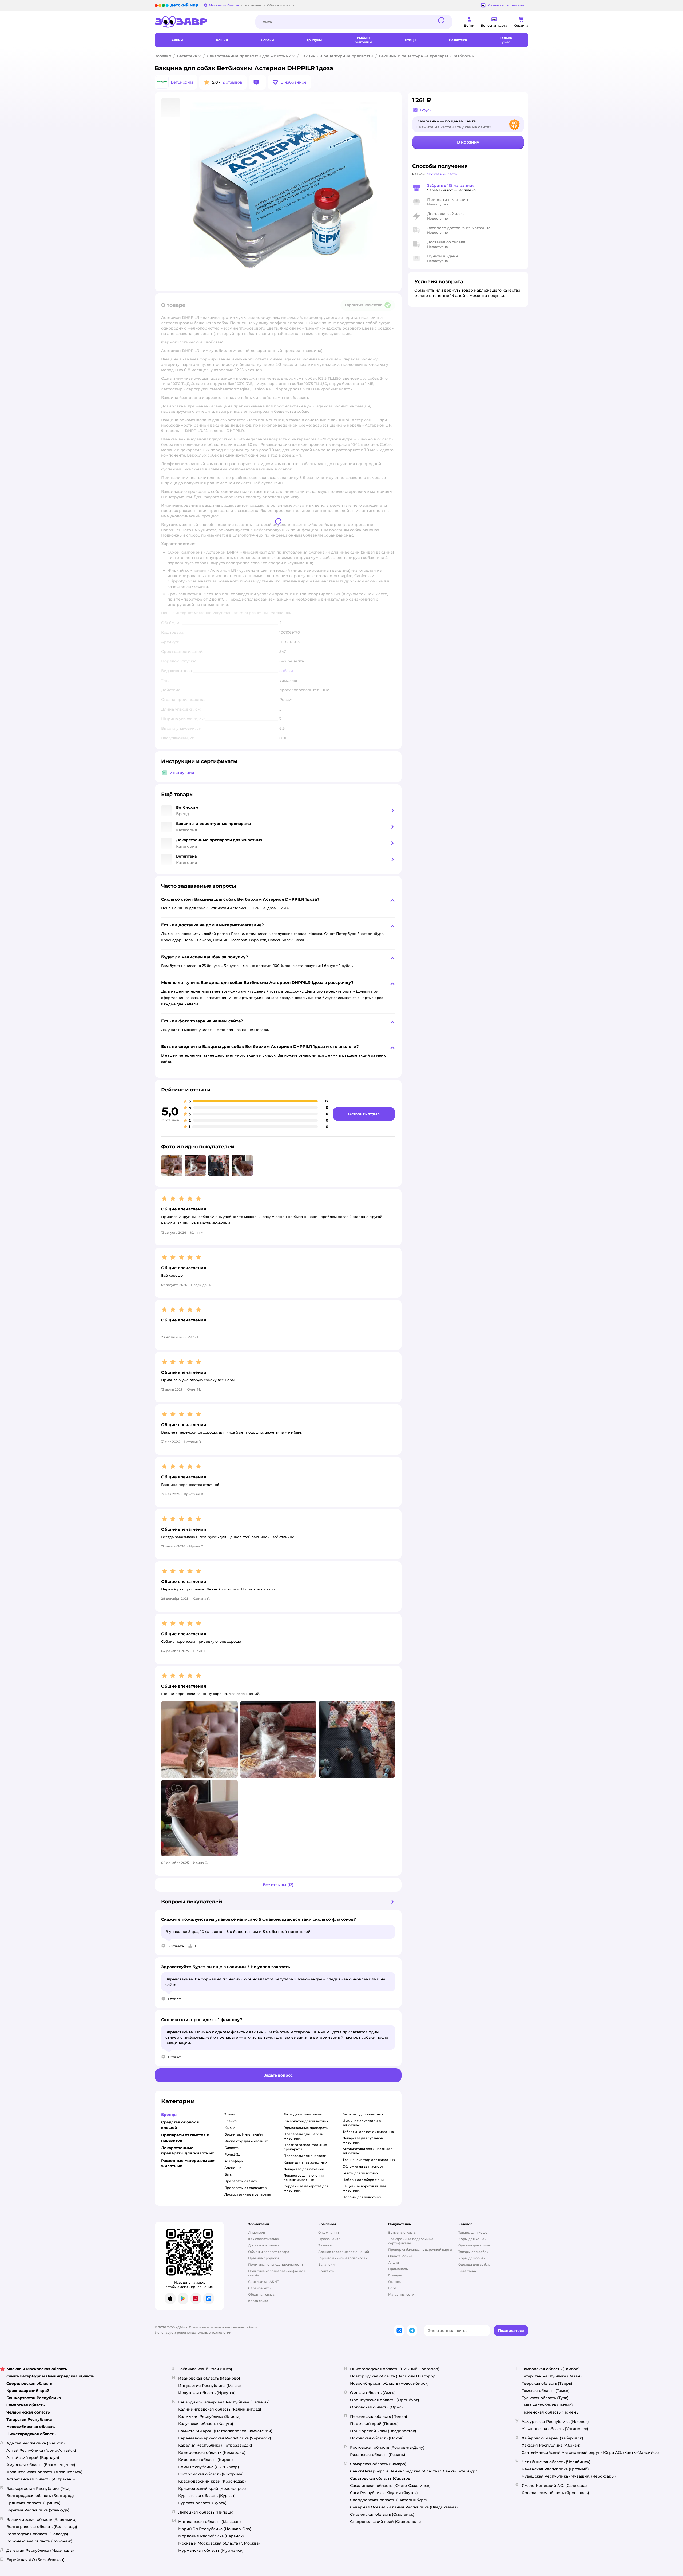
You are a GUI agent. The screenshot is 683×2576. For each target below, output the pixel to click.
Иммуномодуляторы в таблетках (362, 2123)
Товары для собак (473, 2252)
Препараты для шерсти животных (303, 2136)
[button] (289, 82)
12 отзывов (232, 82)
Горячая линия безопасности (343, 2258)
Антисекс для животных (363, 2114)
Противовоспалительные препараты (305, 2147)
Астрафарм (234, 2161)
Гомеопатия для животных (306, 2121)
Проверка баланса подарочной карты (420, 2250)
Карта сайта (258, 2301)
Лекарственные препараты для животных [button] (188, 2150)
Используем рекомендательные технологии (193, 2333)
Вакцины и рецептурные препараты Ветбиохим (427, 56)
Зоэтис (230, 2114)
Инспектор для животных (246, 2141)
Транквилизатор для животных (369, 2160)
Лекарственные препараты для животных (249, 56)
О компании (329, 2232)
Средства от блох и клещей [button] (180, 2125)
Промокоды (398, 2269)
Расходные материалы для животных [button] (188, 2163)
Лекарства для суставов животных (363, 2140)
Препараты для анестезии (306, 2156)
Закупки (325, 2245)
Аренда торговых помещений (344, 2252)
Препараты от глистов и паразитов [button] (185, 2138)
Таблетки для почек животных (368, 2132)
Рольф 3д (232, 2154)
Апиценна (233, 2168)
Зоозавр (163, 56)
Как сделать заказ (263, 2239)
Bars (228, 2174)
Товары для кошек (474, 2232)
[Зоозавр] (201, 22)
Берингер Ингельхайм (244, 2134)
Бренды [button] (169, 2115)
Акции (394, 2262)
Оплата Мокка (400, 2256)
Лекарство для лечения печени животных (304, 2178)
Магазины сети (401, 2294)
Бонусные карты (402, 2232)
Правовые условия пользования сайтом (223, 2327)
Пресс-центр (329, 2239)
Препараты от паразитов (245, 2188)
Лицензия (257, 2232)
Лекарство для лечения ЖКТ (308, 2169)
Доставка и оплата (264, 2245)
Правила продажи (263, 2258)
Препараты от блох (241, 2181)
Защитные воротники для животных (364, 2188)
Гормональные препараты (306, 2128)
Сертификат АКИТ (263, 2282)
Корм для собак (472, 2258)
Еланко (231, 2121)
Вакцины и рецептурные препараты (337, 56)
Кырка (230, 2128)
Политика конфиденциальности (275, 2265)
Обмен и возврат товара (269, 2252)
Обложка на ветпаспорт (363, 2166)
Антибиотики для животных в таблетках (367, 2151)
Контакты (326, 2271)
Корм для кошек (472, 2239)
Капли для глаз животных (305, 2162)
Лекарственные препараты (248, 2194)
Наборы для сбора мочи (363, 2180)
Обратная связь (261, 2294)
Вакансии (326, 2265)
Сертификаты (260, 2288)
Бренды (395, 2275)
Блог (392, 2288)
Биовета (231, 2148)
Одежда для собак (474, 2265)
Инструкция (182, 773)
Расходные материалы (303, 2114)
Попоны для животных (362, 2197)
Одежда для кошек (474, 2245)
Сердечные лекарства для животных (306, 2188)
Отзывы (395, 2282)
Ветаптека (187, 56)
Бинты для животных (360, 2173)
